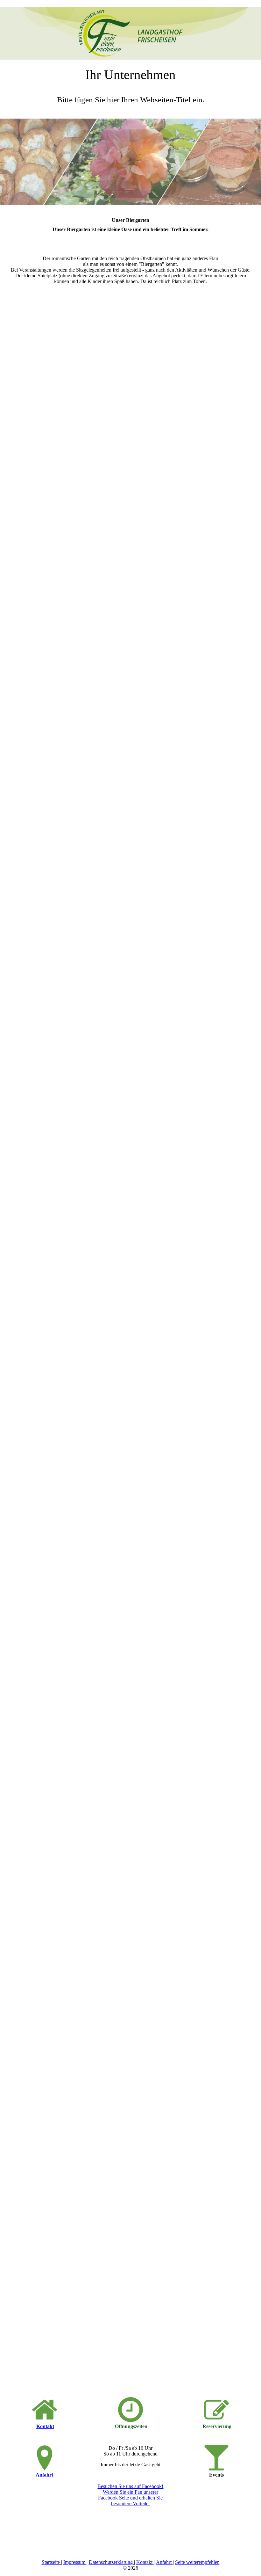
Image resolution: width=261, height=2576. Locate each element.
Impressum (75, 2562)
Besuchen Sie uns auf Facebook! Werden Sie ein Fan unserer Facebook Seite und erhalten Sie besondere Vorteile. (130, 2495)
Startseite (51, 2562)
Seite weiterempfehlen (197, 2562)
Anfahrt (44, 2475)
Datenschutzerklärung (111, 2562)
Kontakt (45, 2426)
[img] (130, 30)
